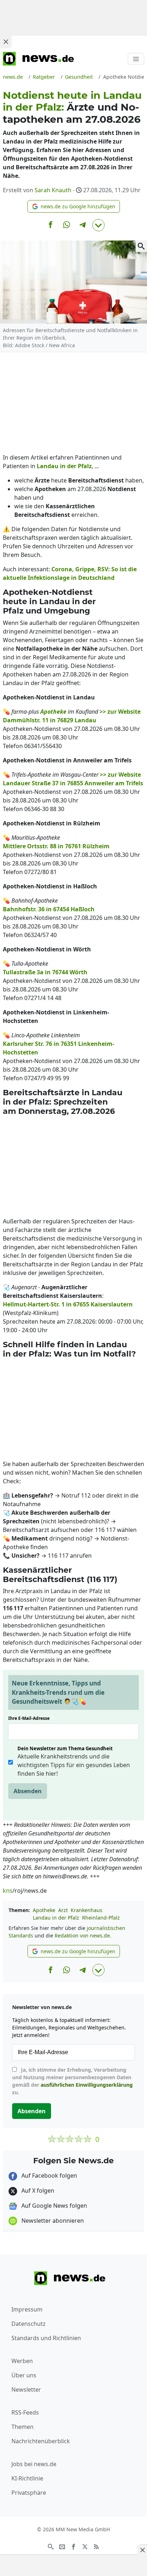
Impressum (27, 2309)
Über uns (24, 2375)
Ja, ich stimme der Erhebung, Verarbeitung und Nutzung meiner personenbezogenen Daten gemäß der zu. (72, 2081)
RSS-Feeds (25, 2412)
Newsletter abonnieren (52, 2221)
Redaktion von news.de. (83, 1935)
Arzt (63, 1910)
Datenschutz (29, 2324)
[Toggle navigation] (136, 59)
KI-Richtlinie (27, 2478)
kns (8, 1891)
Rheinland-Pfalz (101, 1918)
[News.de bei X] (85, 2546)
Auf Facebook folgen (49, 2175)
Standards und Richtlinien (46, 2338)
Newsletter (26, 2390)
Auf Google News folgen (54, 2206)
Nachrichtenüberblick (41, 2441)
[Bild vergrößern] (141, 246)
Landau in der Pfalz (56, 1918)
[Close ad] (6, 42)
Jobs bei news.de (34, 2464)
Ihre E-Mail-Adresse (31, 1718)
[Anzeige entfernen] (142, 2550)
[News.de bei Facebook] (73, 2546)
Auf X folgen (37, 2191)
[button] (74, 206)
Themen (22, 2427)
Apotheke (44, 1910)
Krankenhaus (87, 1910)
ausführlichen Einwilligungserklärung (87, 2085)
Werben (22, 2361)
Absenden (28, 1791)
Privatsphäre (29, 2493)
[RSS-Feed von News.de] (96, 2546)
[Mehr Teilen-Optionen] (98, 225)
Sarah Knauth (53, 190)
